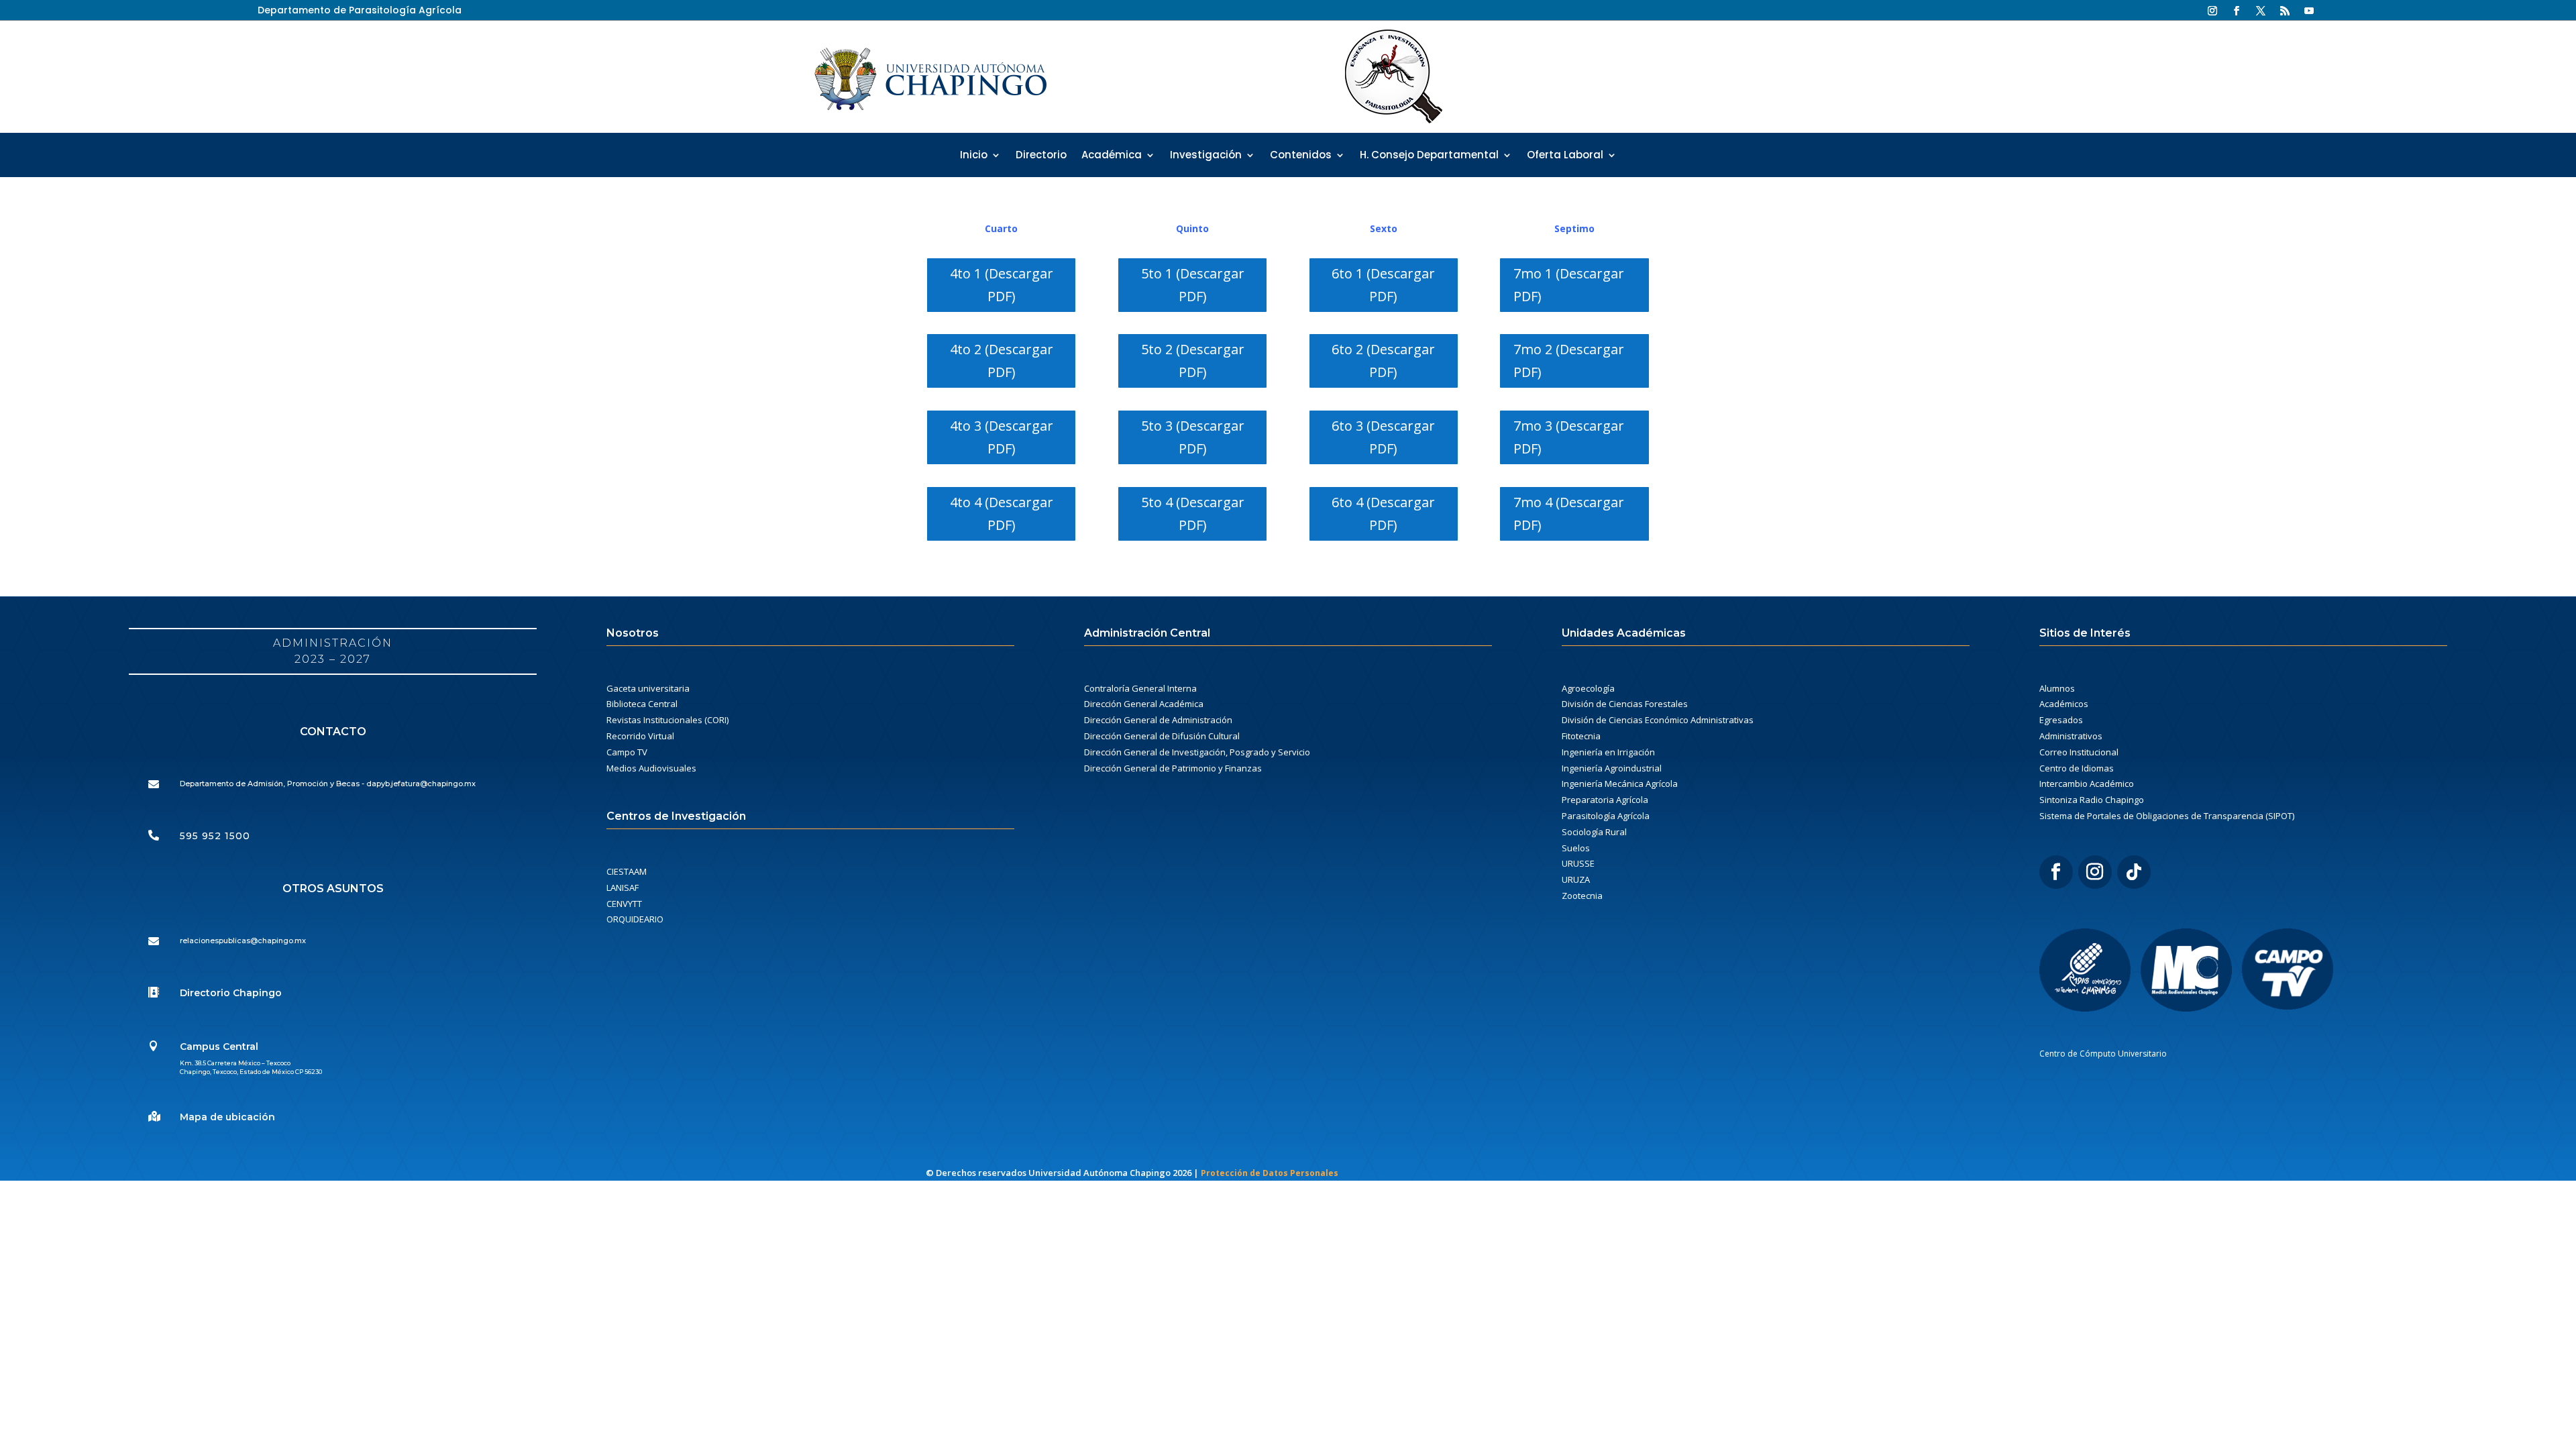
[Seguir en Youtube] (2309, 11)
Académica (1112, 156)
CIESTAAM (627, 871)
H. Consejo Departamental (1429, 156)
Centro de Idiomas (2077, 768)
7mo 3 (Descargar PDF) (1569, 437)
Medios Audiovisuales (651, 768)
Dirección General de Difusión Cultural (1162, 736)
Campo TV (627, 752)
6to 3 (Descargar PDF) (1383, 437)
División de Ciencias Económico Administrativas (1658, 720)
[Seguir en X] (2261, 11)
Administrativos (2071, 736)
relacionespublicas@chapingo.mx (243, 941)
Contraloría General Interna (1140, 688)
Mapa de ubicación (227, 1117)
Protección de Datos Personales (1270, 1173)
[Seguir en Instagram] (2212, 11)
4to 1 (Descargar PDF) (1002, 285)
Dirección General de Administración (1158, 720)
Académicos (2064, 704)
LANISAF (623, 888)
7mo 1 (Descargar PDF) (1569, 285)
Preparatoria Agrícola (1605, 800)
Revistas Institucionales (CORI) (667, 720)
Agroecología (1588, 688)
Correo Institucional (2079, 752)
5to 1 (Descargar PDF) (1193, 285)
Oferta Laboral (1565, 156)
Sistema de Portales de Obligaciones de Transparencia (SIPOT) (2167, 816)
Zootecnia (1582, 896)
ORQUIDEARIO (635, 919)
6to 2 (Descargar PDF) (1383, 361)
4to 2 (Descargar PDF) (1002, 361)
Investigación (1206, 156)
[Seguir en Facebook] (2237, 11)
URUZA (1576, 879)
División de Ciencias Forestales (1625, 704)
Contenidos (1301, 156)
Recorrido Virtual (640, 736)
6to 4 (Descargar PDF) (1383, 514)
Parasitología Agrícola (1606, 816)
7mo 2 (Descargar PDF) (1569, 361)
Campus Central (219, 1046)
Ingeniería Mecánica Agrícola (1620, 784)
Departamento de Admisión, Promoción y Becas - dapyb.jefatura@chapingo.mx (328, 784)
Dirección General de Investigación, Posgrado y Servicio (1197, 752)
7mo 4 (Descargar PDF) (1569, 514)
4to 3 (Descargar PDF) (1002, 437)
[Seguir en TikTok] (2134, 872)
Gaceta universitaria (648, 688)
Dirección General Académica (1144, 704)
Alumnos (2057, 688)
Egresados (2061, 720)
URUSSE (1578, 863)
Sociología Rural (1594, 832)
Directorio (1041, 156)
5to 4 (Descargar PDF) (1193, 514)
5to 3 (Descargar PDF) (1193, 437)
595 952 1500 (215, 836)
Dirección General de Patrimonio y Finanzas (1173, 768)
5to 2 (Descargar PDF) (1193, 361)
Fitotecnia (1581, 736)
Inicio (974, 156)
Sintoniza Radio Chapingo (2092, 800)
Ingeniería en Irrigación (1608, 752)
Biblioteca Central (642, 704)
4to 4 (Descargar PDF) (1002, 514)
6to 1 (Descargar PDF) (1383, 285)
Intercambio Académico (2087, 784)
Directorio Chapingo (231, 993)
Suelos (1576, 848)
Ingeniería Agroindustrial (1612, 768)
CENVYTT (624, 904)
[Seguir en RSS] (2285, 11)
